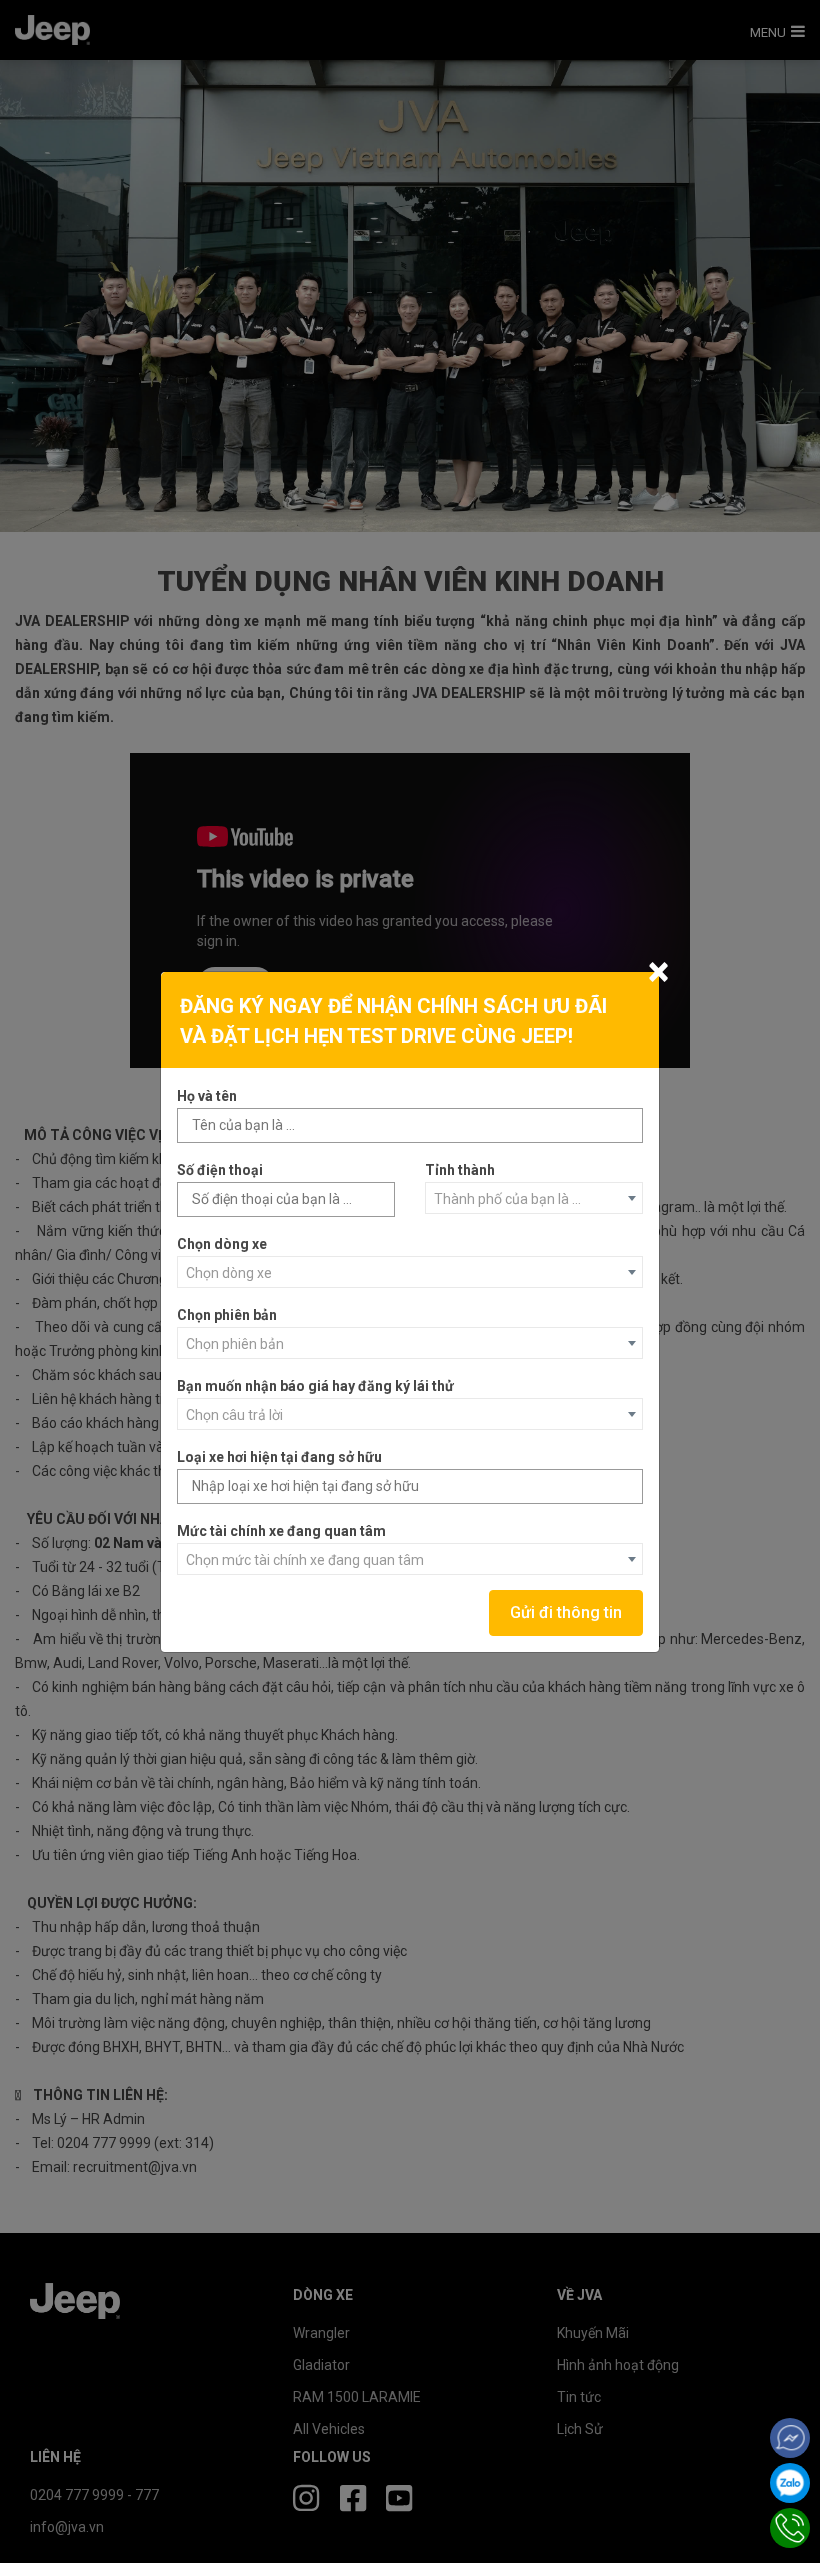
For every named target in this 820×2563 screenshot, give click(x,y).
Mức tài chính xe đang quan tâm (281, 1531)
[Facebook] (790, 2438)
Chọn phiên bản (227, 1315)
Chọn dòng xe (222, 1244)
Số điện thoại (220, 1170)
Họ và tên (207, 1096)
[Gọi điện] (790, 2528)
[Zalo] (790, 2483)
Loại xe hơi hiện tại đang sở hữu (279, 1457)
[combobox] (534, 1198)
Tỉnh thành (460, 1170)
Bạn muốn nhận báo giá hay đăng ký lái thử (315, 1386)
